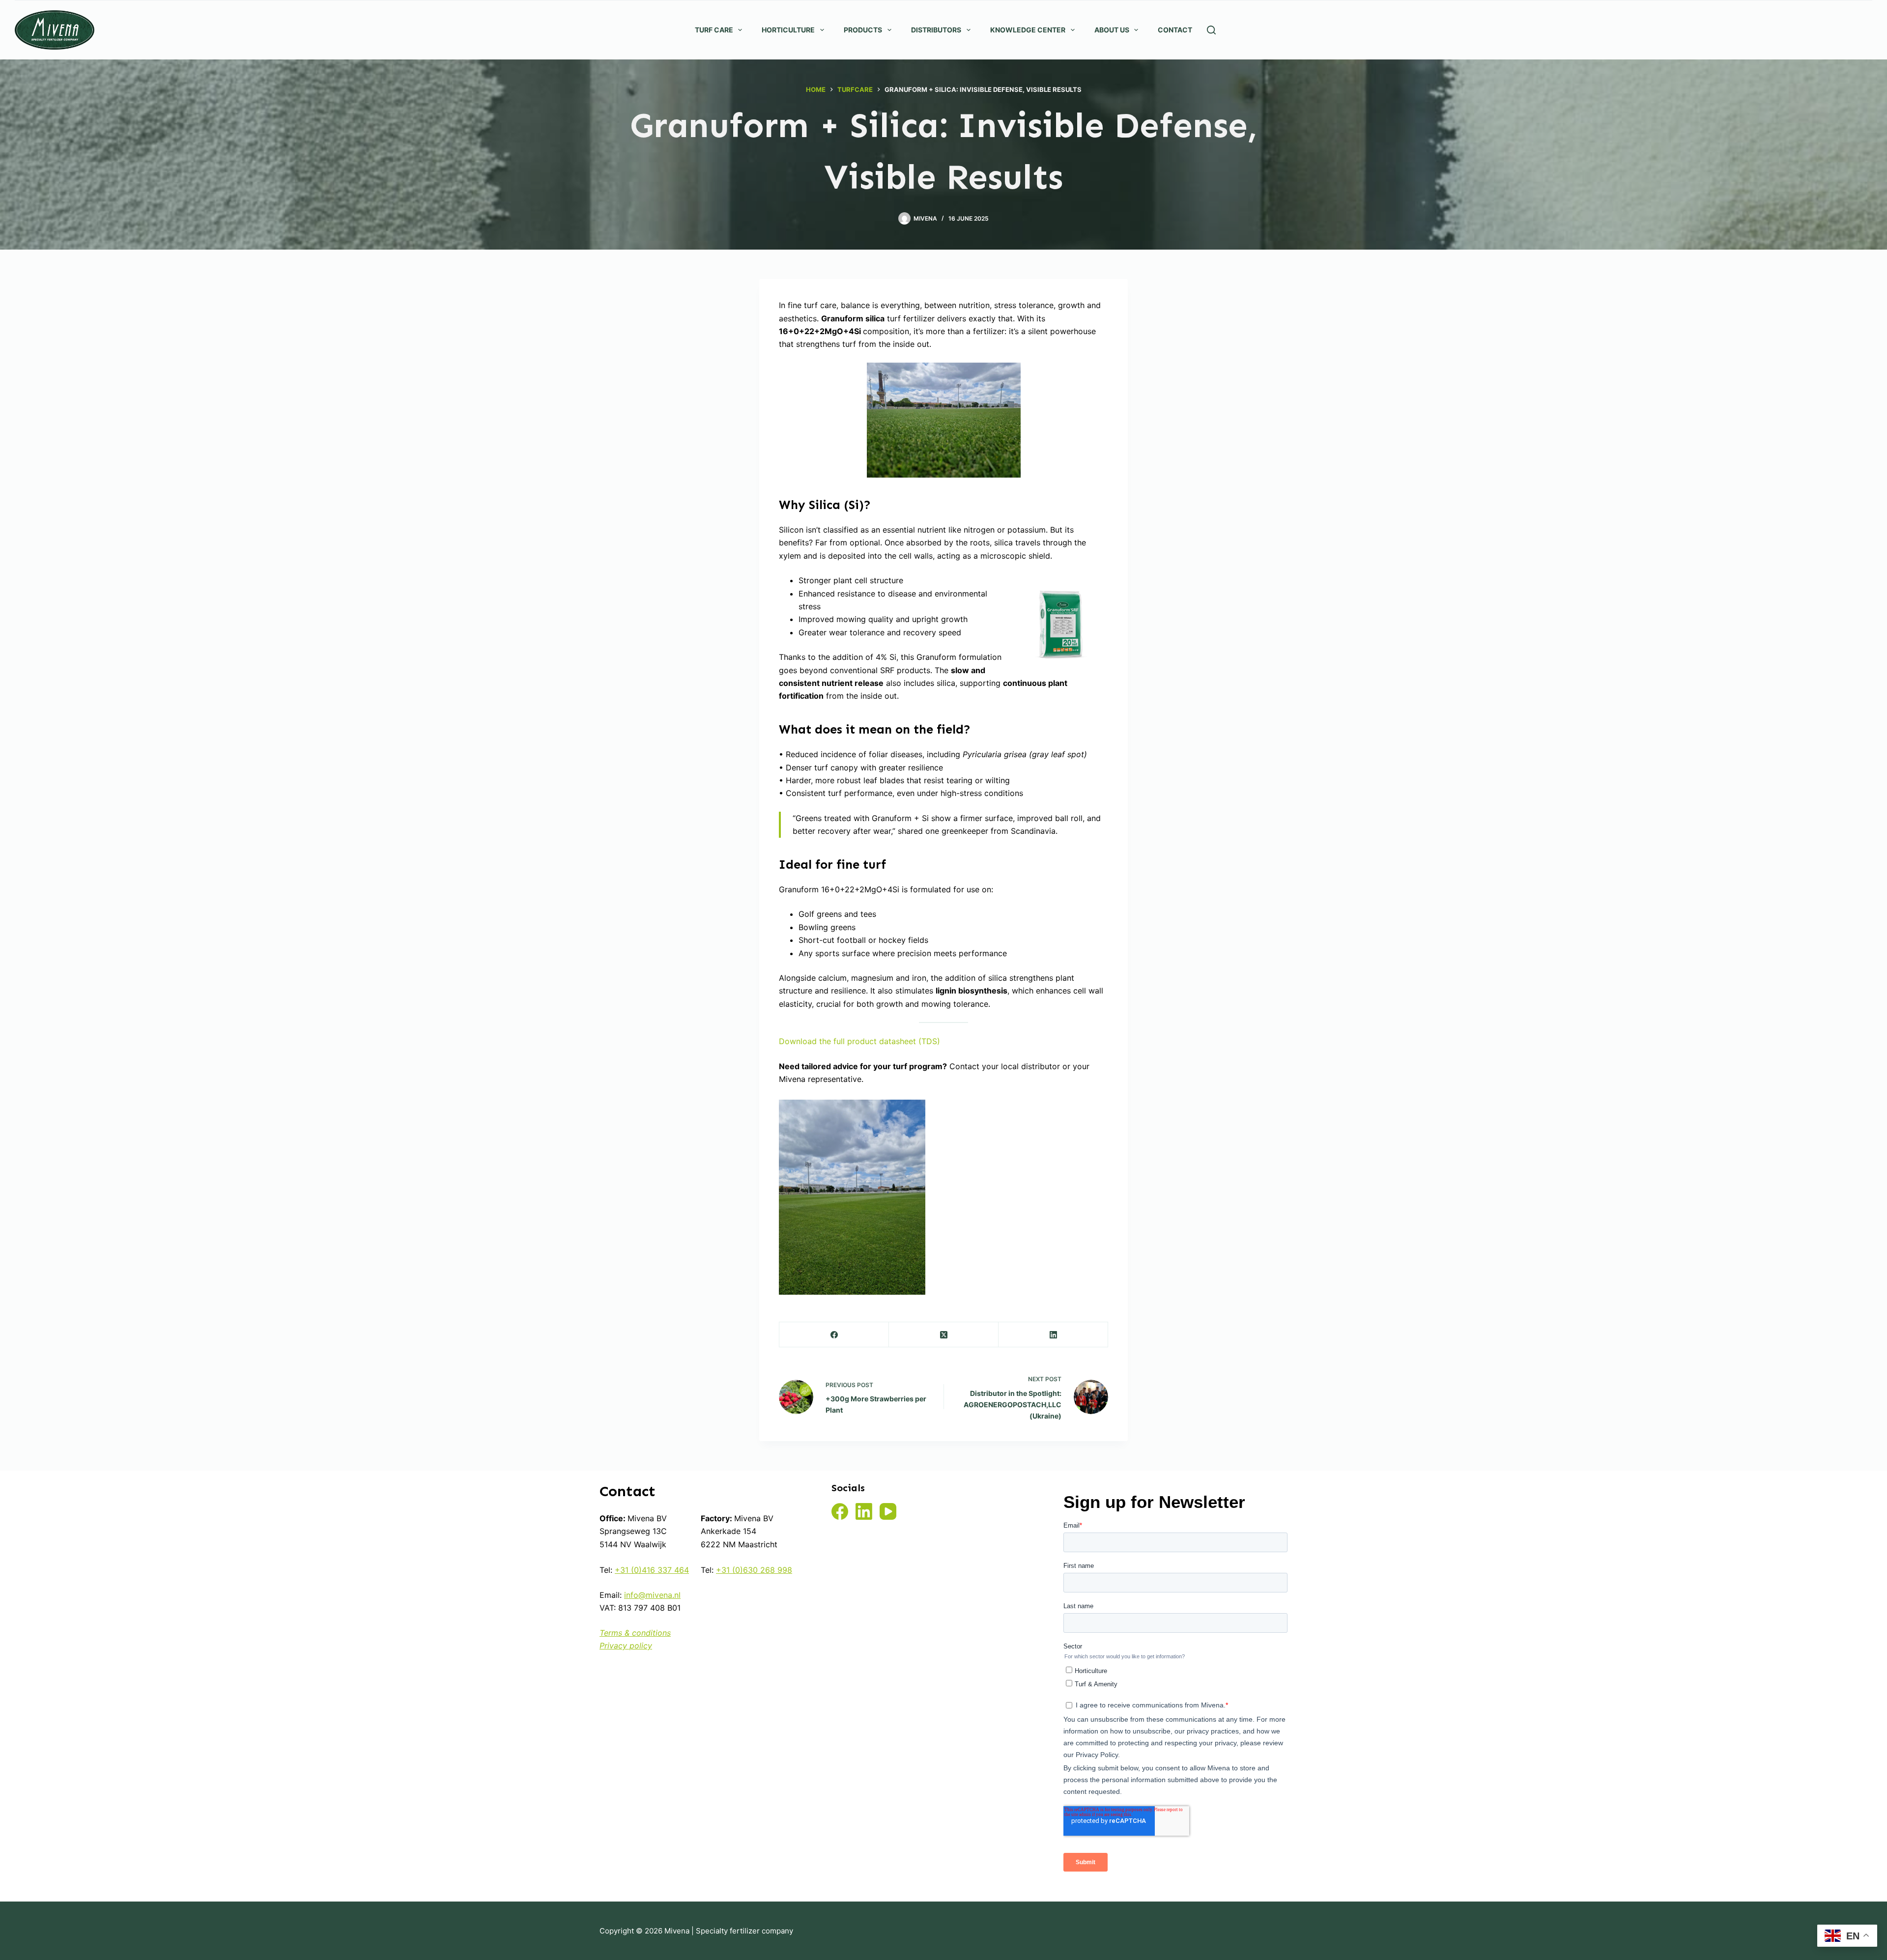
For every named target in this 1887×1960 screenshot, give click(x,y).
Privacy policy (626, 1646)
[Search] (1211, 30)
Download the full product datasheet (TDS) (859, 1041)
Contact (1175, 30)
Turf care (714, 30)
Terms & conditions (635, 1633)
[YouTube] (888, 1511)
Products (863, 30)
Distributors (936, 30)
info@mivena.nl (652, 1595)
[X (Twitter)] (944, 1335)
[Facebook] (834, 1335)
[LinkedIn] (1053, 1335)
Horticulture (788, 30)
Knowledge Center (1028, 30)
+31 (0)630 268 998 (754, 1570)
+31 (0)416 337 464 (652, 1570)
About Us (1112, 30)
